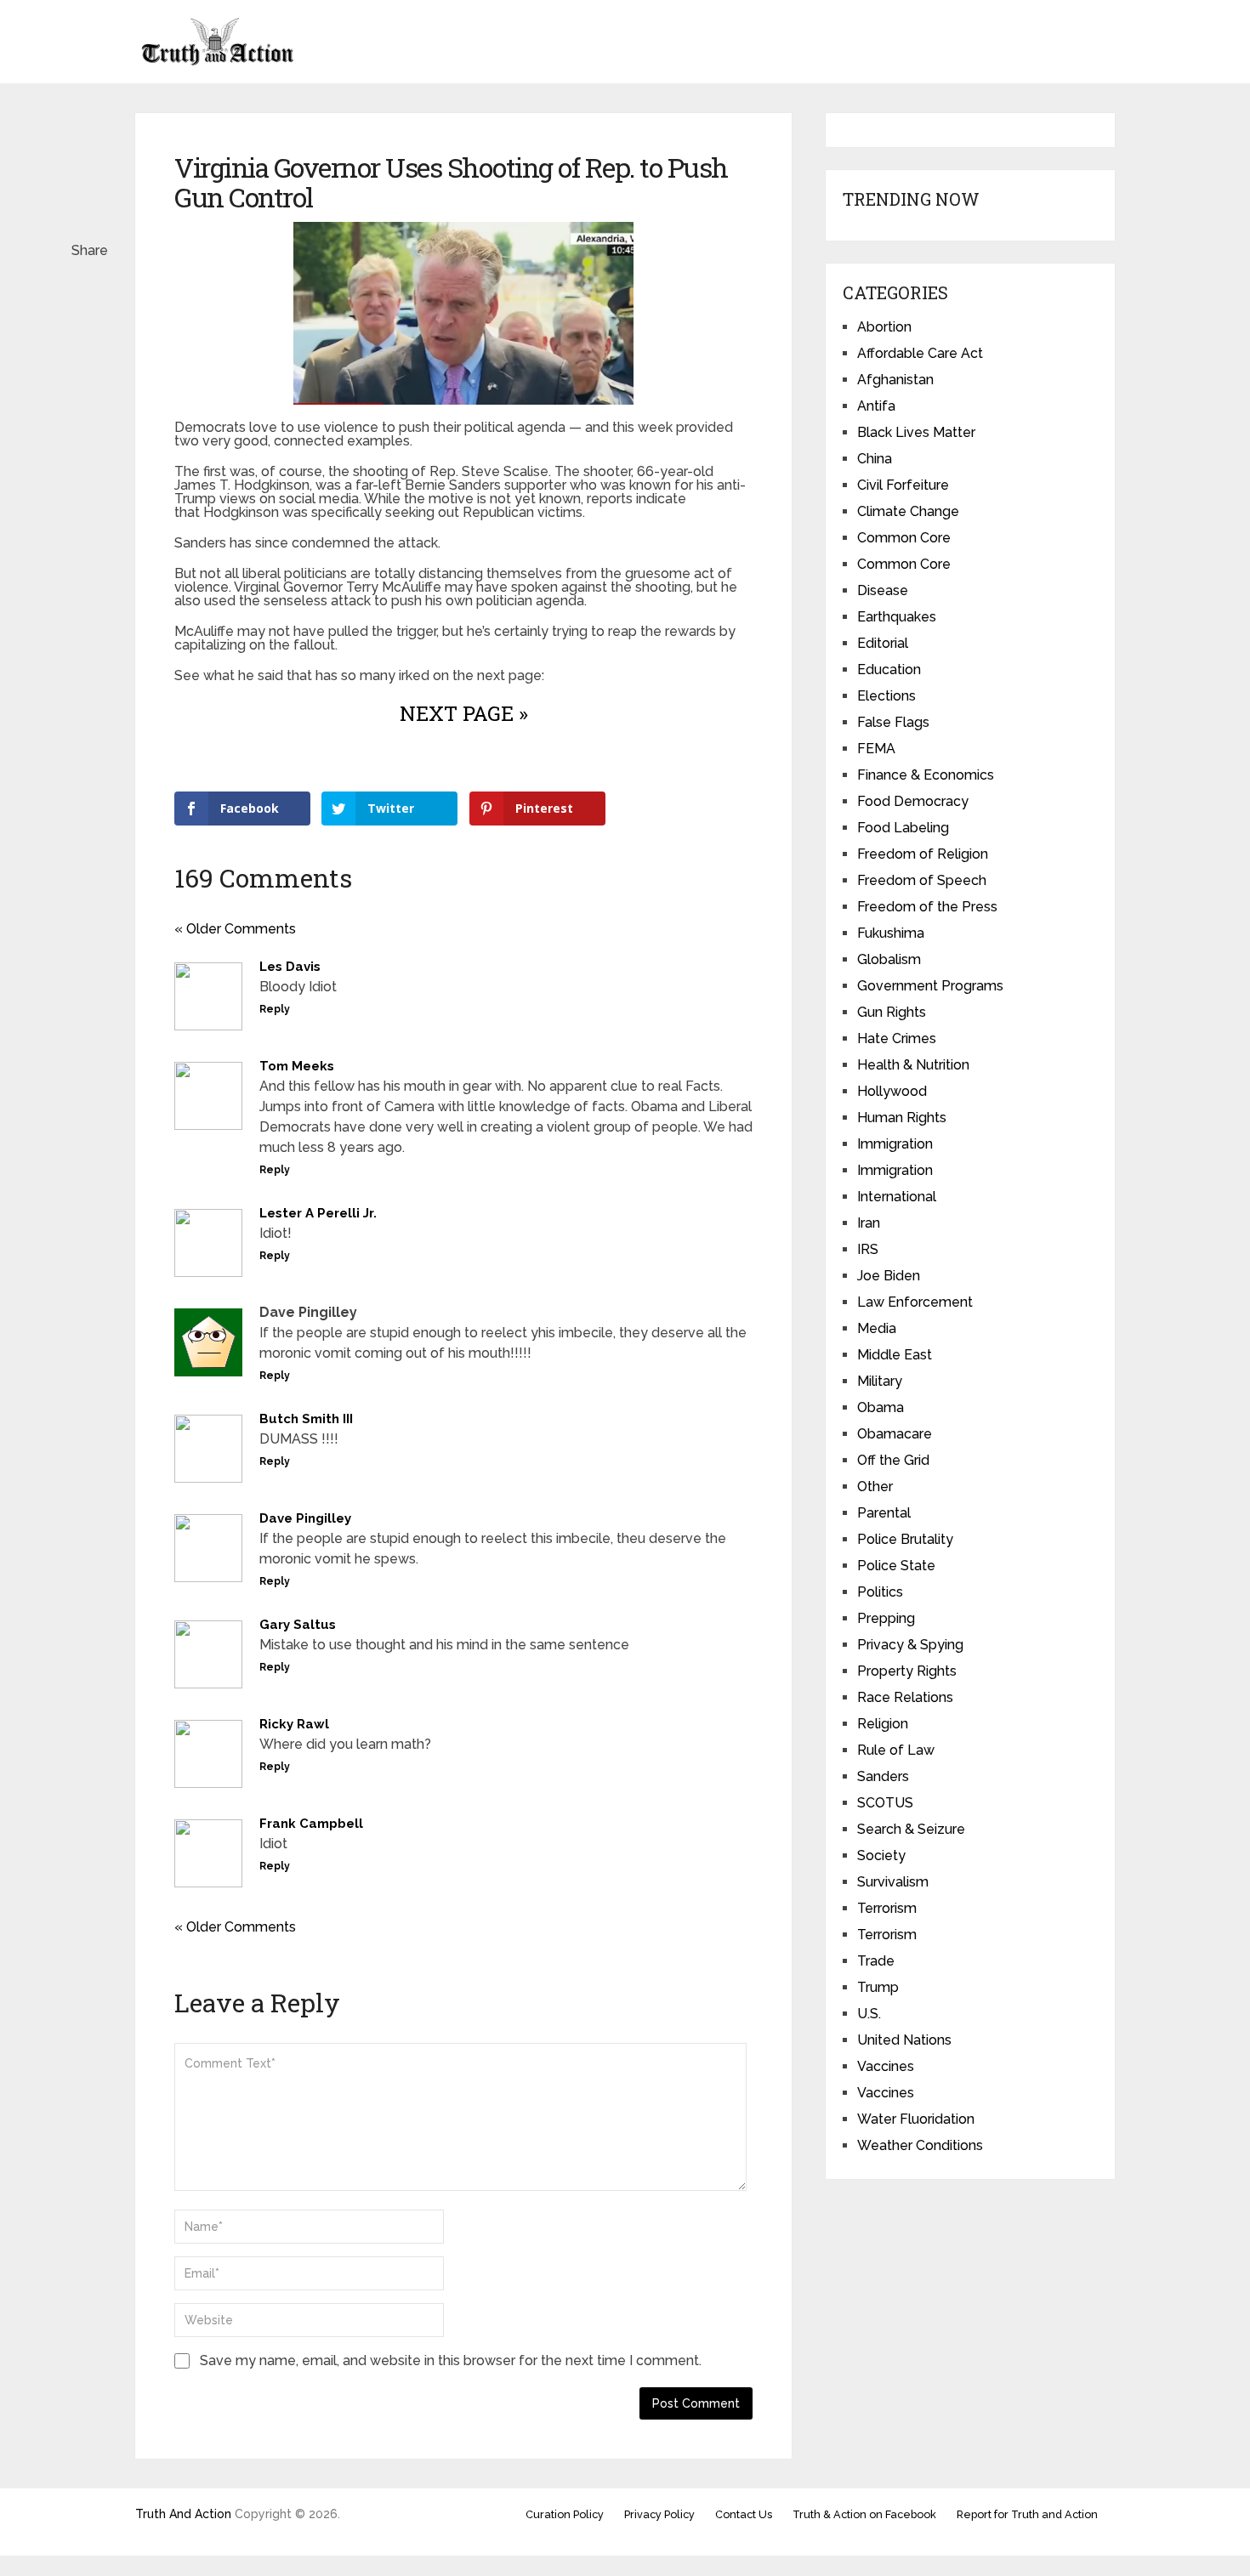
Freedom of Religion (923, 854)
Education (889, 670)
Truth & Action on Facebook (864, 2514)
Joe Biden (889, 1276)
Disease (883, 590)
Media (877, 1328)
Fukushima (891, 933)
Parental (884, 1513)
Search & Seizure (911, 1829)
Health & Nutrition (913, 1065)
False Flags (893, 722)
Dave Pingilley (305, 1518)
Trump (878, 1987)
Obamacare (895, 1434)
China (875, 459)
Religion (883, 1724)
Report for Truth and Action (1027, 2514)
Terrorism (887, 1908)
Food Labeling (903, 828)
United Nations (904, 2040)
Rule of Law (896, 1750)
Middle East (895, 1355)
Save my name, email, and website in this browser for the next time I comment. (451, 2360)
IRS (868, 1249)
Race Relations (905, 1697)
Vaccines (886, 2066)
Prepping (886, 1618)
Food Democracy (913, 801)
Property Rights (907, 1671)
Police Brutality (905, 1539)
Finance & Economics (926, 775)
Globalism (889, 959)
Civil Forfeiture (903, 485)
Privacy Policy (659, 2514)
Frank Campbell (311, 1824)
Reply (275, 1009)
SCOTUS (885, 1803)
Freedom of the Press (927, 907)
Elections (886, 696)
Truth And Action (183, 2514)
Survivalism (893, 1882)
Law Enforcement (915, 1302)
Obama (881, 1407)
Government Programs (930, 986)
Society (881, 1855)
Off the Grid (893, 1460)
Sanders (883, 1776)
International (897, 1197)
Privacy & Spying (910, 1645)
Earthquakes (897, 617)
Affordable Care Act (920, 353)
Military (880, 1381)
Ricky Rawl (294, 1724)
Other (875, 1487)
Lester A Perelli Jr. (318, 1213)
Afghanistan (895, 380)
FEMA (876, 749)
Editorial (883, 643)
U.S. (869, 2014)
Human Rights (902, 1118)
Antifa (876, 406)
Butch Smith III (306, 1419)
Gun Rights (892, 1012)
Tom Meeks (297, 1066)
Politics (880, 1592)
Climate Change (908, 511)
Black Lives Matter (916, 432)
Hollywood (892, 1091)
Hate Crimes (897, 1038)
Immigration (895, 1144)
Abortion (884, 327)
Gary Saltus (298, 1625)
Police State (896, 1566)
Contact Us (744, 2514)
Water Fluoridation (916, 2119)
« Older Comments (235, 929)
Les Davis (290, 967)
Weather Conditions (920, 2145)
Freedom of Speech (922, 880)
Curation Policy (565, 2514)
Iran (869, 1223)
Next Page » (464, 713)
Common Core (904, 538)
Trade (876, 1961)
